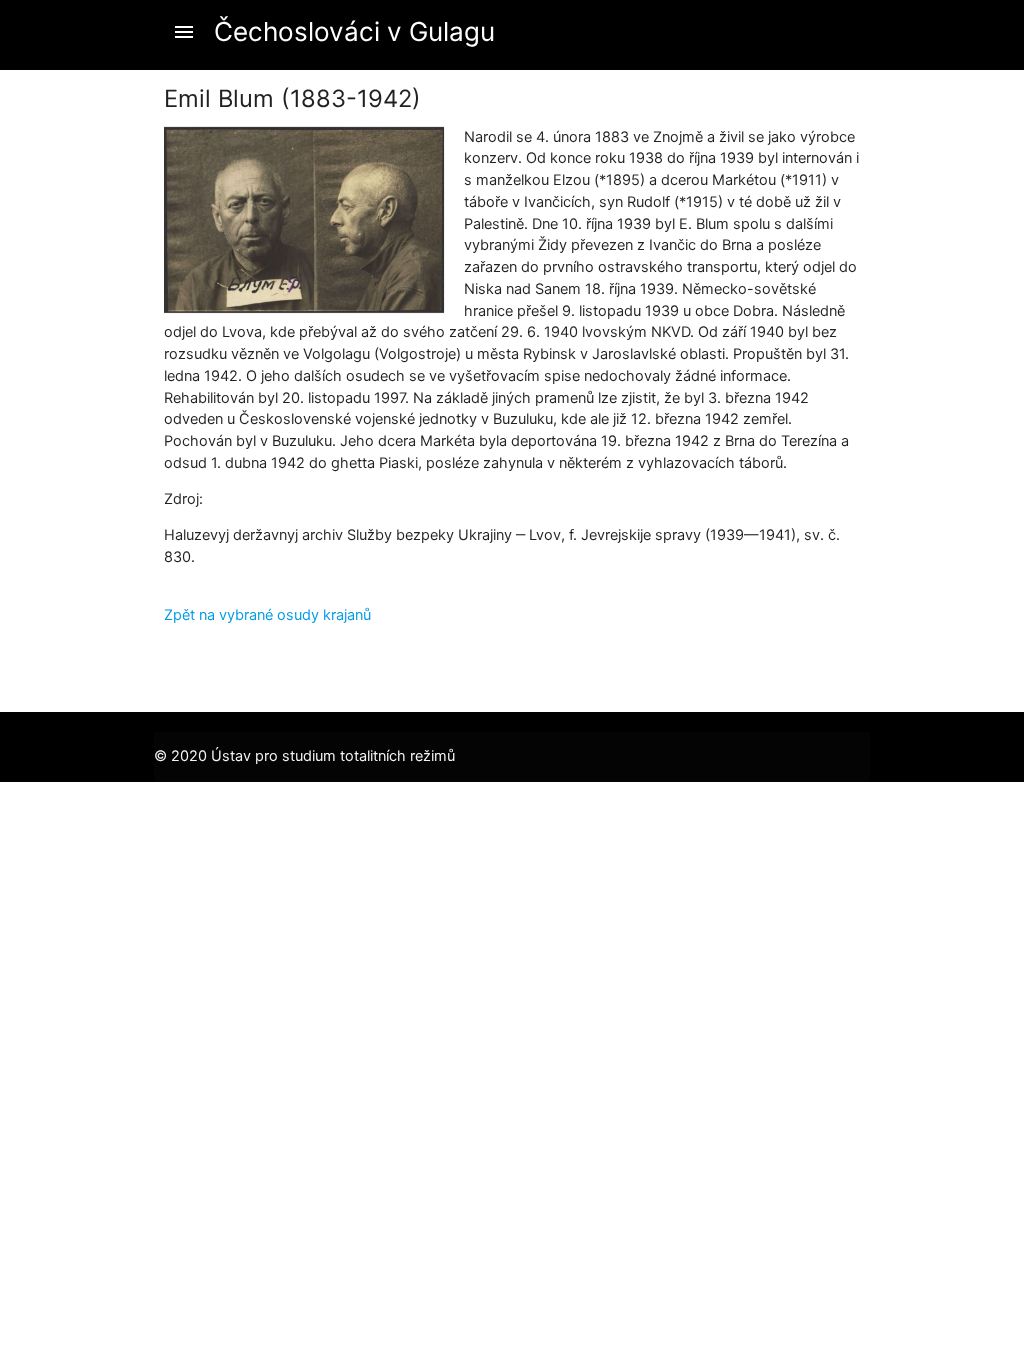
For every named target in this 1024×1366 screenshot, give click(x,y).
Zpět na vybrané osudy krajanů (267, 615)
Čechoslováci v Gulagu (354, 31)
